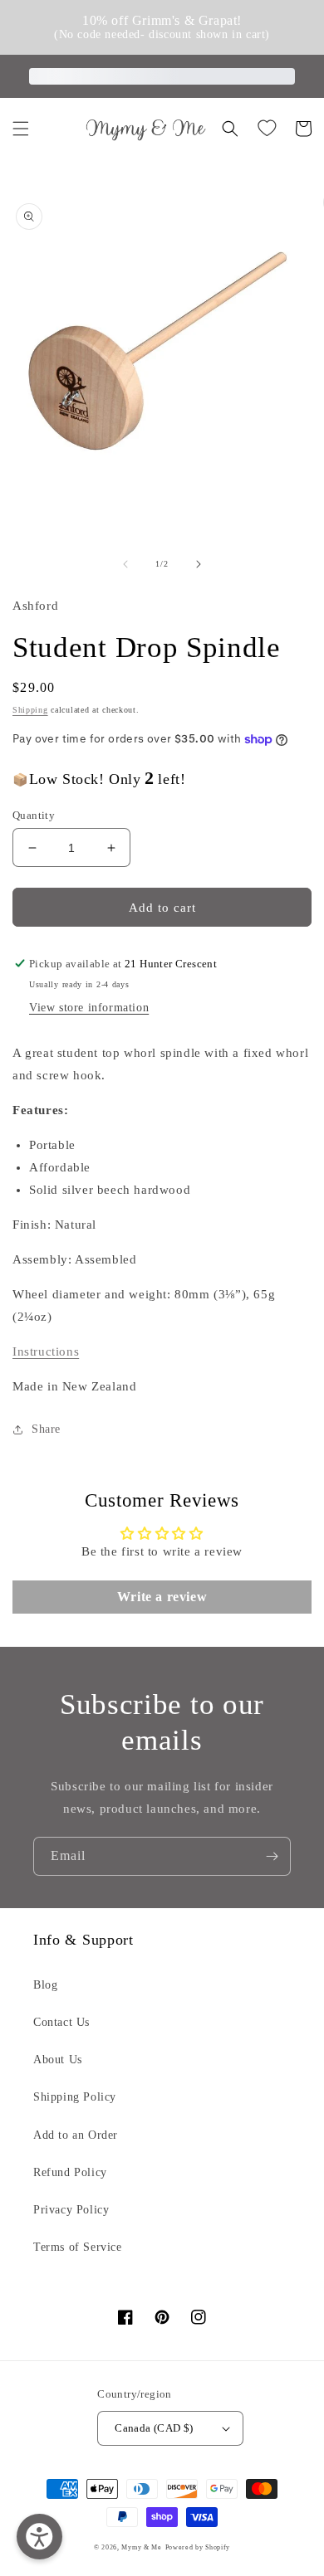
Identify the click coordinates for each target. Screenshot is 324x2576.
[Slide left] (125, 564)
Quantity (34, 815)
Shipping (30, 710)
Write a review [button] (162, 1597)
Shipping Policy (75, 2097)
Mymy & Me (141, 2547)
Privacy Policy (71, 2210)
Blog (45, 1985)
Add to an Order (76, 2135)
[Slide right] (199, 564)
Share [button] (46, 1429)
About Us (58, 2060)
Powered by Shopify (198, 2547)
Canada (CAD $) (154, 2428)
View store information (89, 1008)
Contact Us (61, 2022)
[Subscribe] (272, 1856)
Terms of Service (78, 2247)
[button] (21, 129)
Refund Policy (70, 2172)
